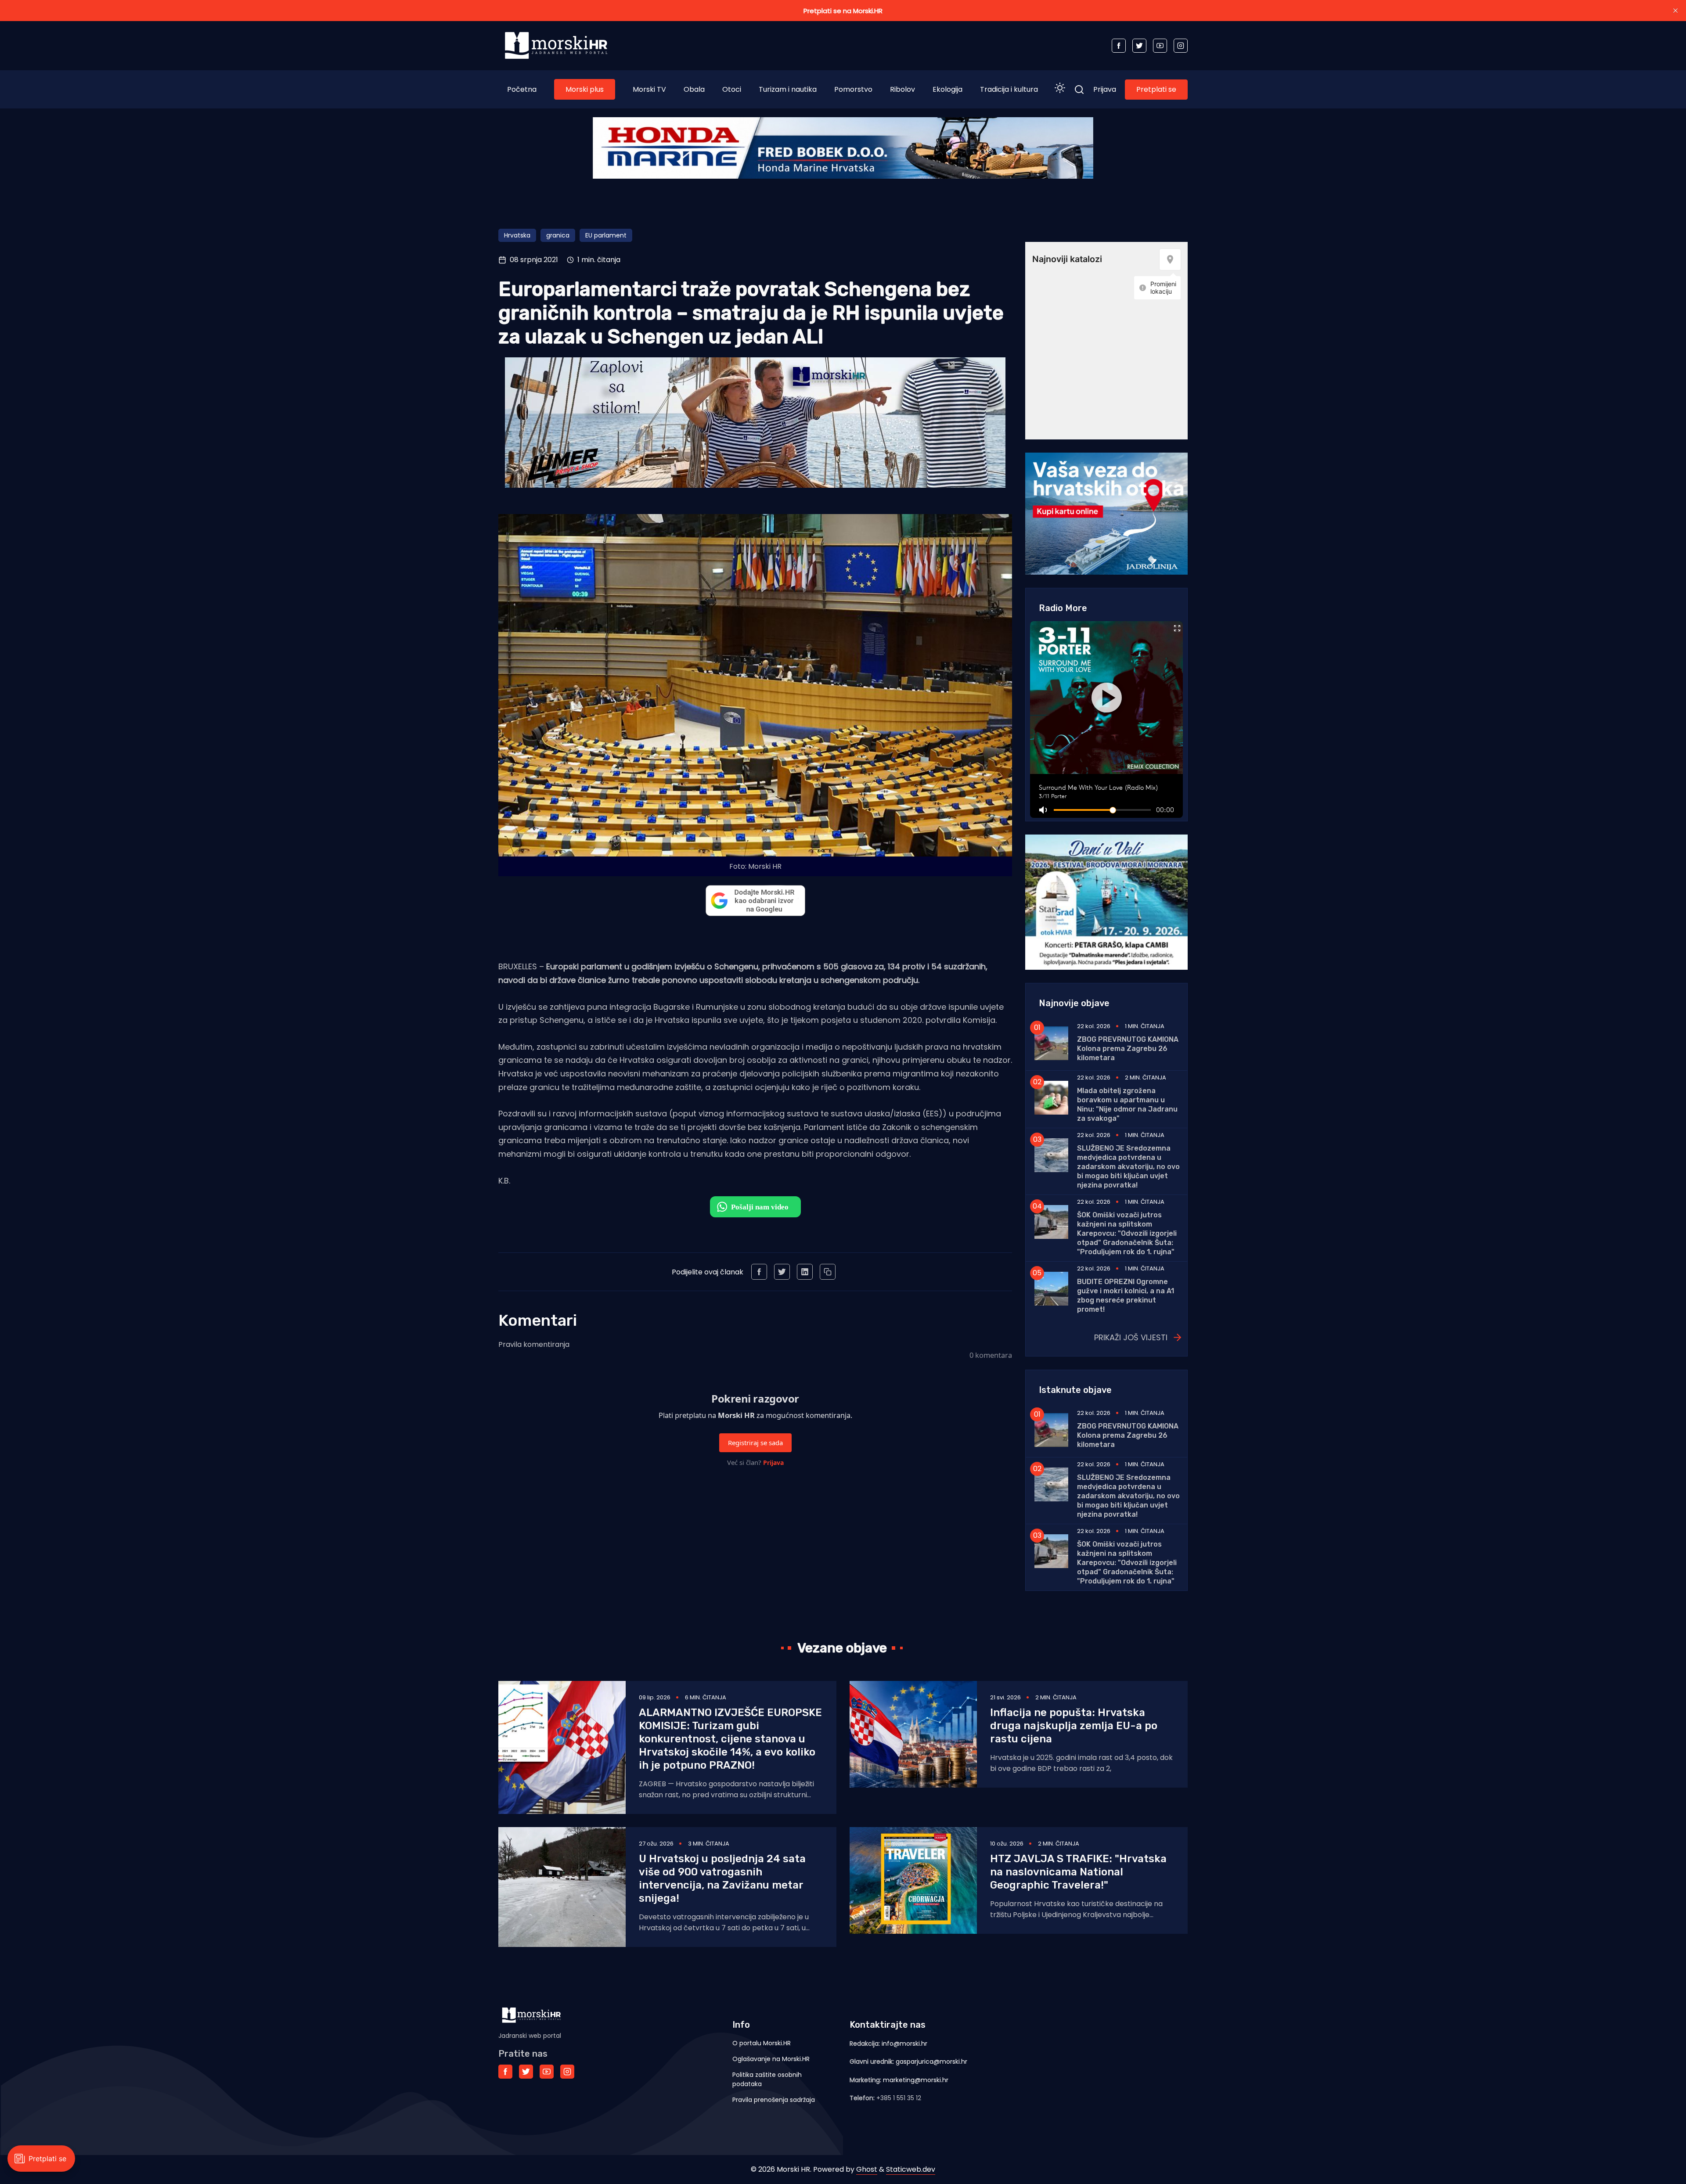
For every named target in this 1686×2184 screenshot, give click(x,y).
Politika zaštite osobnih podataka (767, 2079)
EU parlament (606, 235)
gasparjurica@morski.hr (931, 2062)
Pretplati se (1156, 89)
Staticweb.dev (911, 2169)
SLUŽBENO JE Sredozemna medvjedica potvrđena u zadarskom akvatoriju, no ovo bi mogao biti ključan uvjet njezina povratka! (1128, 1167)
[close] (1675, 11)
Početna (522, 89)
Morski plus (585, 89)
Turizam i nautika (788, 89)
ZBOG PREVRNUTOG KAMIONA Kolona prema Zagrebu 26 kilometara (1128, 1049)
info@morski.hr (904, 2044)
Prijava (1105, 89)
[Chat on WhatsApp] (755, 1207)
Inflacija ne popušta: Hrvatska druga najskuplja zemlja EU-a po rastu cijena (1074, 1726)
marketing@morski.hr (916, 2080)
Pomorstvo (853, 89)
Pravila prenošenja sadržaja (774, 2100)
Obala (694, 89)
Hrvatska (517, 235)
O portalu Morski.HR (762, 2043)
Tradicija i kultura (1009, 89)
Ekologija (947, 89)
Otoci (732, 89)
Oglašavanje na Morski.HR (771, 2059)
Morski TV (649, 89)
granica (558, 235)
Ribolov (902, 89)
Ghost (867, 2169)
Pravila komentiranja (534, 1344)
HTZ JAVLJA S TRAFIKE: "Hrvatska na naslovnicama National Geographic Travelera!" (1078, 1872)
